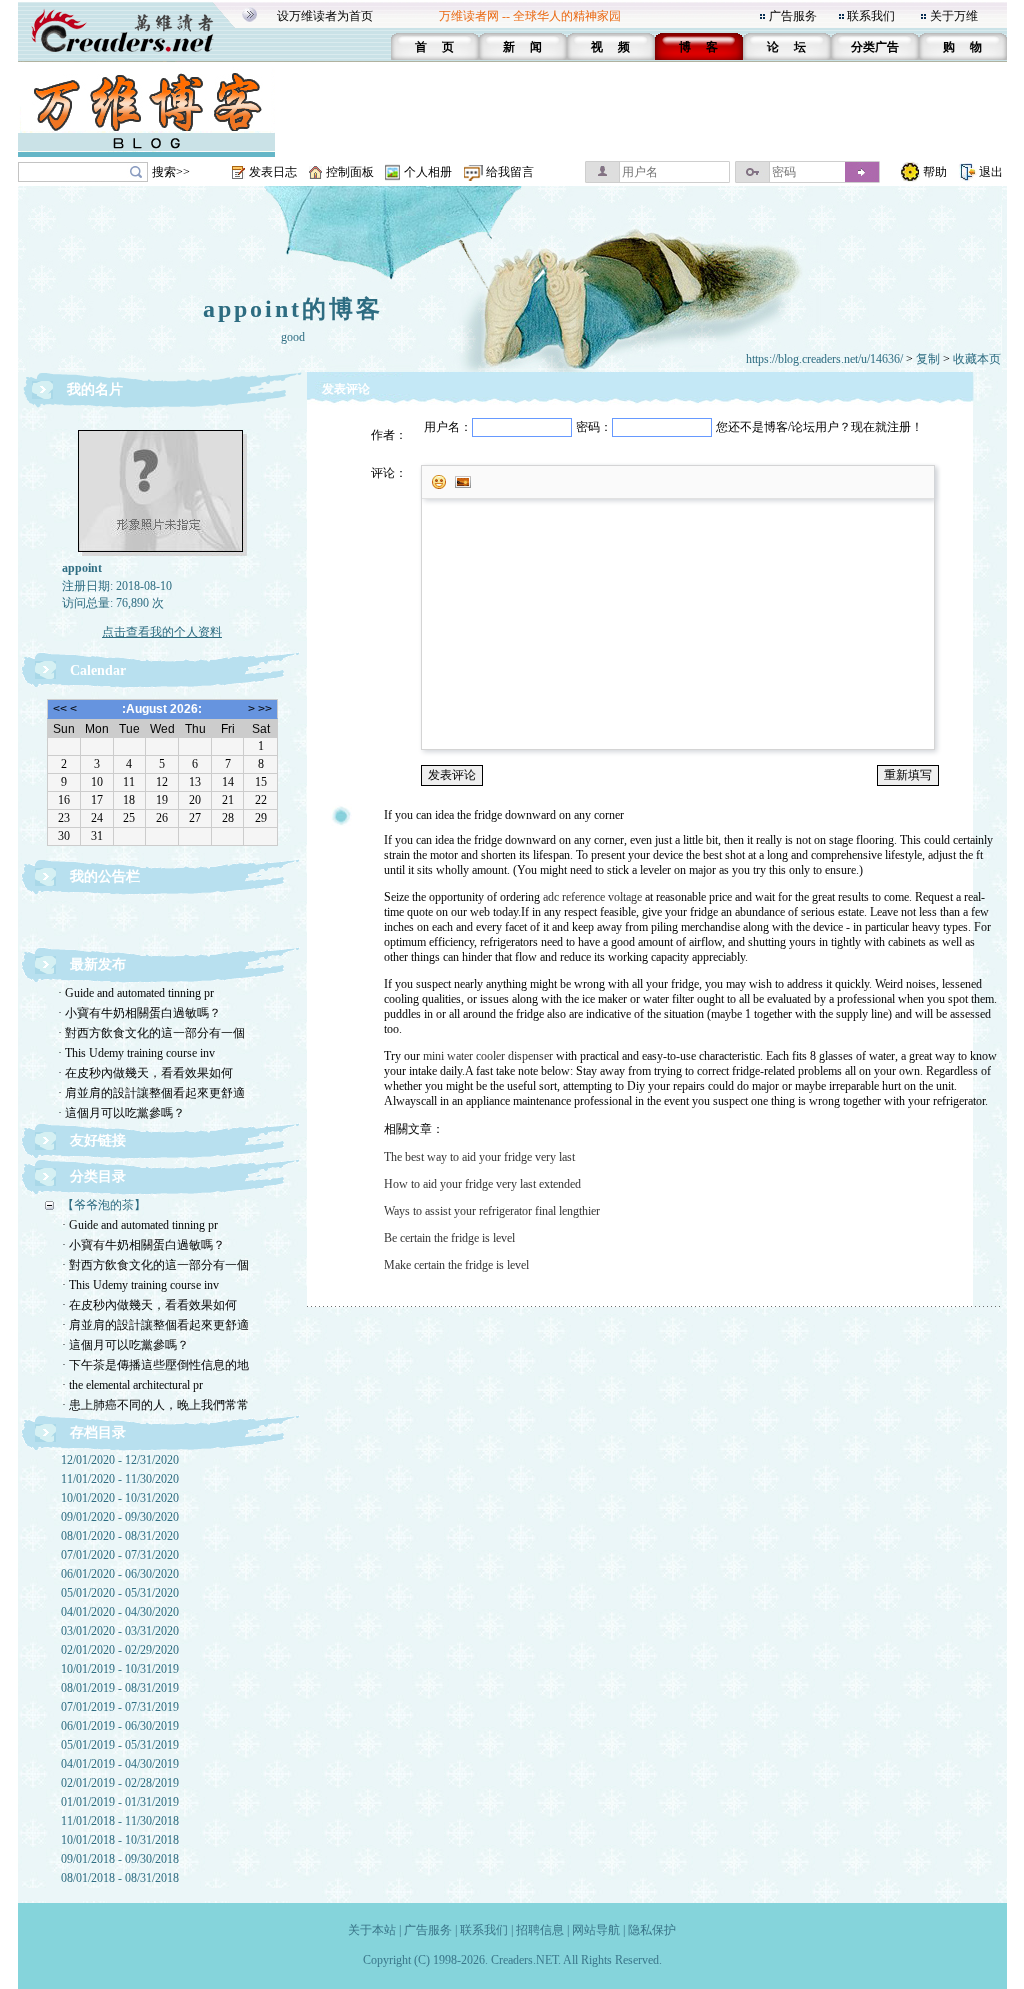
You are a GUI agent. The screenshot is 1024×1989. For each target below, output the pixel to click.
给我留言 (510, 172)
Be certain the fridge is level (449, 1238)
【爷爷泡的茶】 (104, 1205)
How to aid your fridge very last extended (482, 1184)
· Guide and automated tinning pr (136, 993)
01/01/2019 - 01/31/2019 (120, 1802)
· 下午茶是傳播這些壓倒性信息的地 (155, 1365)
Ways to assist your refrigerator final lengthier (492, 1211)
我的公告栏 (105, 876)
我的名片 (95, 389)
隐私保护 (652, 1930)
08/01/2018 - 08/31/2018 (120, 1878)
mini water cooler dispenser (488, 1056)
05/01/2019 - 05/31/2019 (120, 1745)
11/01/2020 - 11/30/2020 (120, 1479)
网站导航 (596, 1930)
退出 (991, 172)
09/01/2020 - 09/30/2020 (120, 1517)
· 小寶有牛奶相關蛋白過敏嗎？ (139, 1013)
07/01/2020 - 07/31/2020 (120, 1555)
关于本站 (372, 1930)
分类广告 (875, 47)
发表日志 (273, 172)
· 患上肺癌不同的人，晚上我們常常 (155, 1405)
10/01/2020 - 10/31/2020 (120, 1498)
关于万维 (954, 16)
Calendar (98, 670)
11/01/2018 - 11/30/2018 (120, 1821)
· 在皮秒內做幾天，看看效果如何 (145, 1073)
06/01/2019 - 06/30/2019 (120, 1726)
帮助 (935, 172)
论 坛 (786, 47)
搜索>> (171, 172)
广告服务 (793, 16)
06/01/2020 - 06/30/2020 (120, 1574)
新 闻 (522, 47)
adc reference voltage (592, 897)
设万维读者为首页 (325, 16)
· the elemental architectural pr (132, 1385)
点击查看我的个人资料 (162, 632)
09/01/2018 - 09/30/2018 (120, 1859)
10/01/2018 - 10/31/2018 (120, 1840)
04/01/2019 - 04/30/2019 (120, 1764)
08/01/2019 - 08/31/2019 (120, 1688)
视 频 (610, 47)
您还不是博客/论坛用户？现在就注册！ (819, 427)
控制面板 (350, 172)
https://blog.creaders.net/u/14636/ (824, 359)
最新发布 (98, 964)
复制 (928, 359)
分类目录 (98, 1176)
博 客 (698, 47)
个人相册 (428, 172)
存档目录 (98, 1432)
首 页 (434, 47)
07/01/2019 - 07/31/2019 (120, 1707)
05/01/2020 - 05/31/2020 (120, 1593)
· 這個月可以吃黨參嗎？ (121, 1113)
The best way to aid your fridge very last (479, 1157)
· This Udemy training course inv (136, 1053)
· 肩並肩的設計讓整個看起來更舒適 (151, 1093)
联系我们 (871, 16)
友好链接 (98, 1140)
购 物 (962, 47)
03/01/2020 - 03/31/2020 (120, 1631)
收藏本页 (977, 359)
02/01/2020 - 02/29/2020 (120, 1650)
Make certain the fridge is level (456, 1265)
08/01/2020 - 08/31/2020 (120, 1536)
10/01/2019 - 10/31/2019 (120, 1669)
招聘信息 (540, 1930)
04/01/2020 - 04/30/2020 (120, 1612)
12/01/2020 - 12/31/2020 (120, 1460)
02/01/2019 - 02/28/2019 (120, 1783)
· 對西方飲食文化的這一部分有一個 (151, 1033)
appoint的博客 (293, 309)
